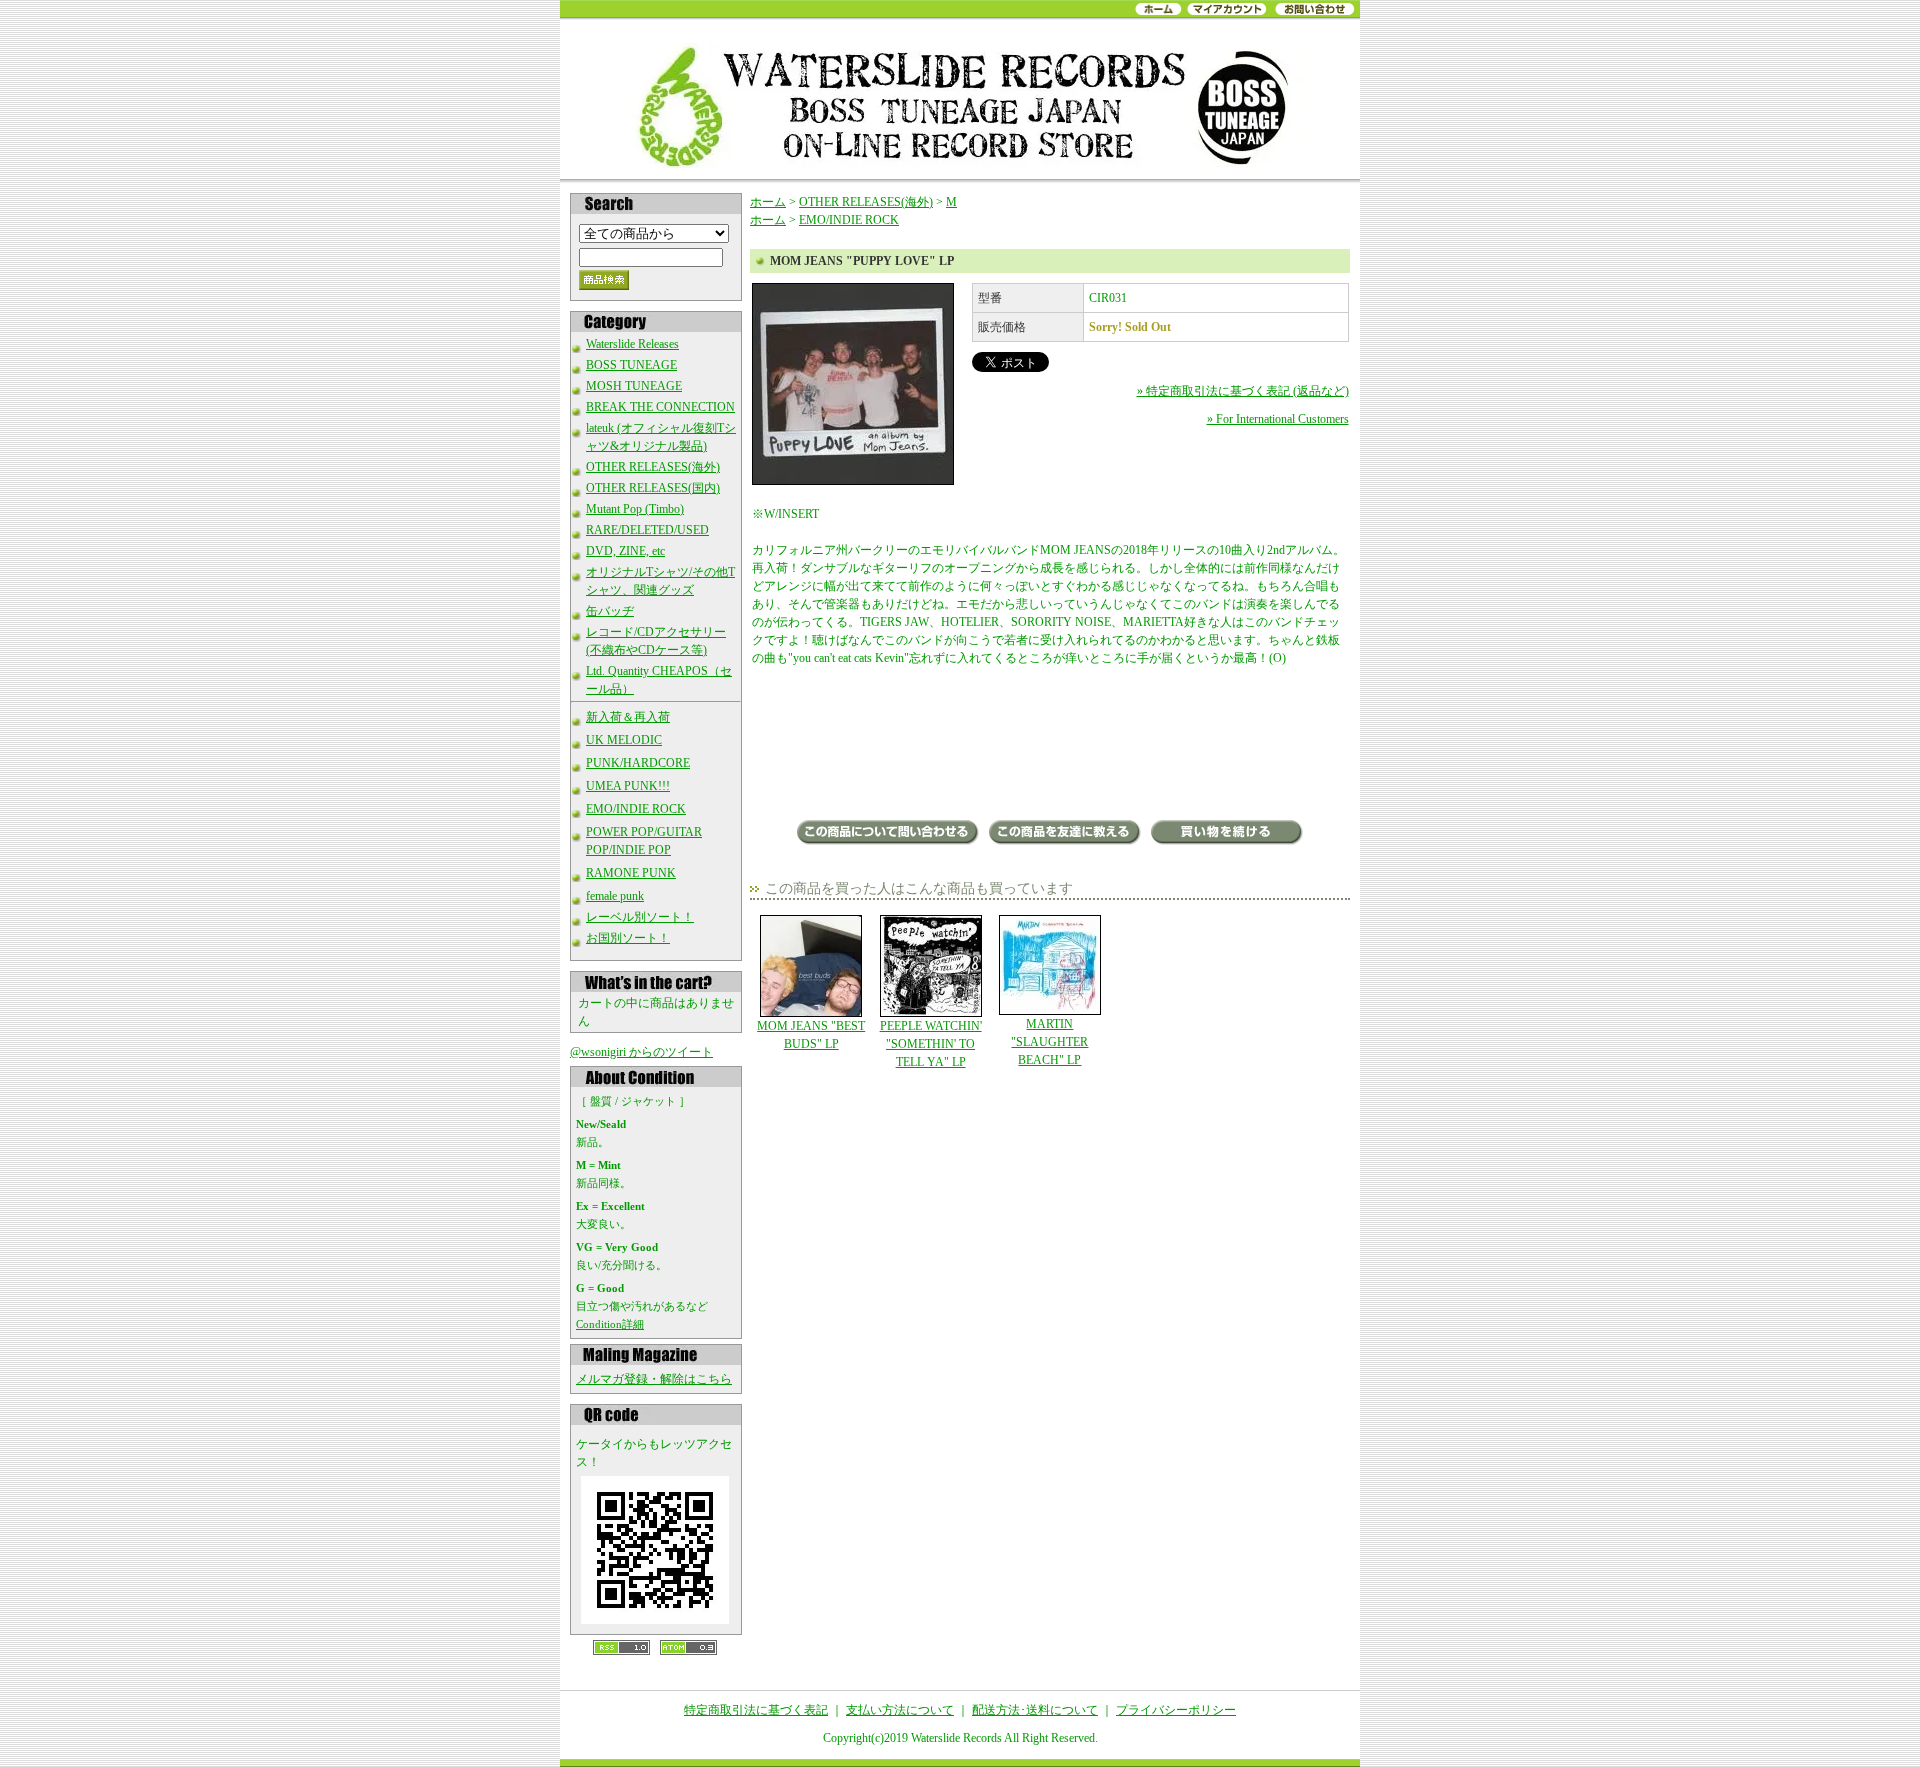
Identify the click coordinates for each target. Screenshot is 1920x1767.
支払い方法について (900, 1710)
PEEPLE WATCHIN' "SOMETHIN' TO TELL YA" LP (931, 1044)
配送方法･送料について (1035, 1710)
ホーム (768, 202)
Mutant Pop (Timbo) (635, 509)
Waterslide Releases (632, 344)
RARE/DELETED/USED (647, 530)
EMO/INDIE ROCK (636, 809)
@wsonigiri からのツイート (641, 1052)
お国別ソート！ (628, 938)
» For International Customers (1278, 419)
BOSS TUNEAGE (631, 365)
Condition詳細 (610, 1324)
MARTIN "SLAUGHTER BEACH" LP (1049, 1042)
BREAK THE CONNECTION (660, 407)
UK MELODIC (624, 740)
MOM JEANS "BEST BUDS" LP (811, 1035)
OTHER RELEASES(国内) (653, 488)
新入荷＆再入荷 (628, 717)
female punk (615, 896)
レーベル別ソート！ (640, 917)
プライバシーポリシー (1176, 1710)
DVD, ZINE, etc (625, 551)
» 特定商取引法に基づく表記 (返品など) (1243, 391)
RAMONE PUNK (631, 873)
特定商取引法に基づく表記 (756, 1710)
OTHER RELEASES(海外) (653, 467)
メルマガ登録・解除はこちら (654, 1379)
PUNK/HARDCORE (638, 763)
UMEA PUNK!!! (628, 786)
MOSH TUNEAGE (634, 386)
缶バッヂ (610, 611)
